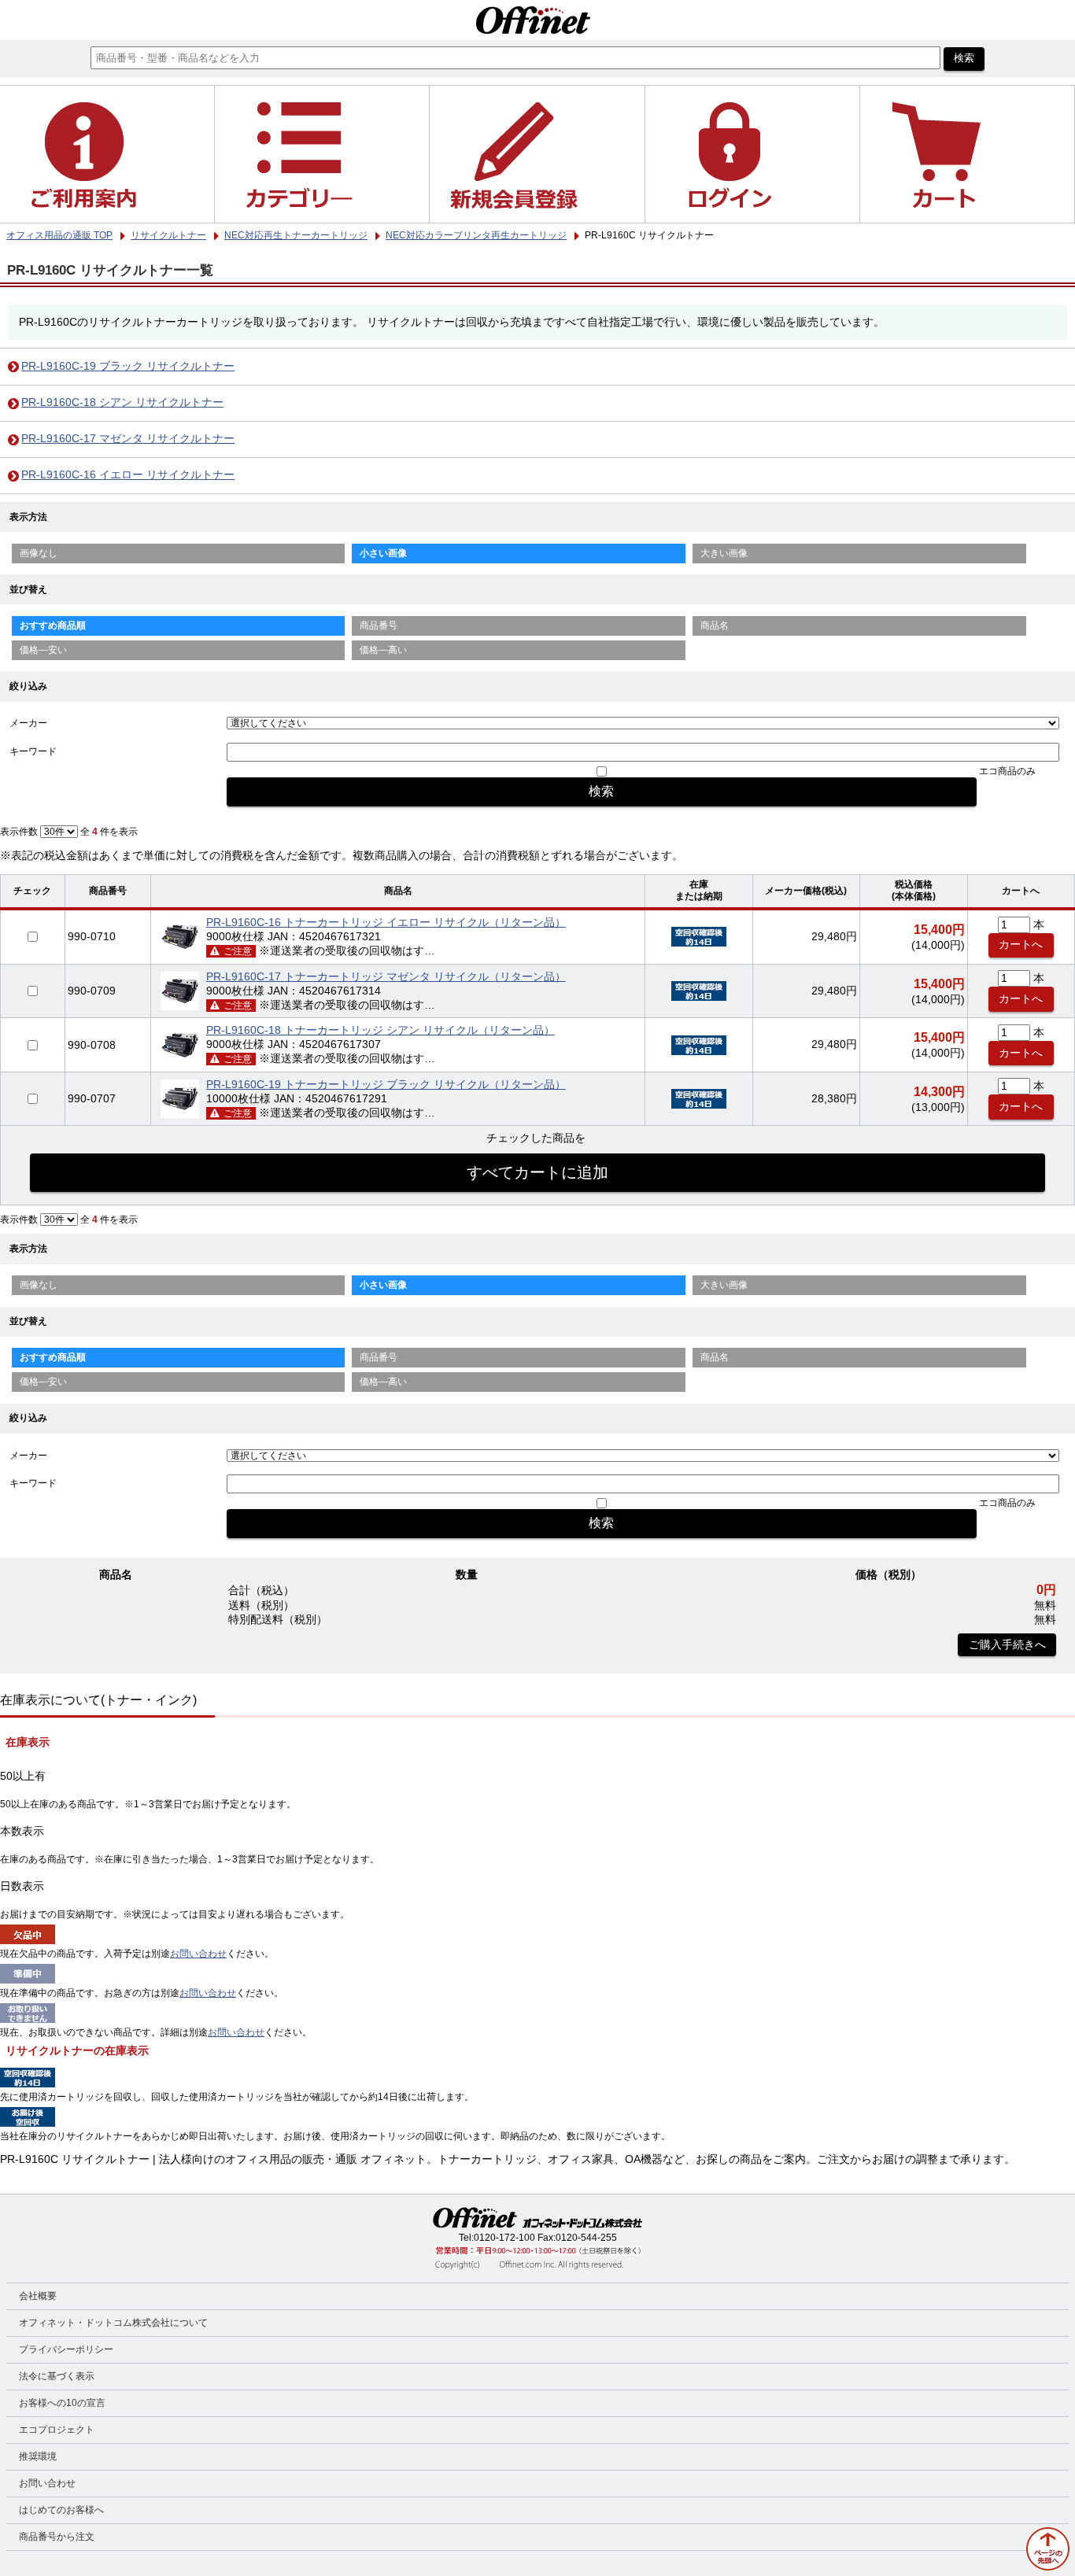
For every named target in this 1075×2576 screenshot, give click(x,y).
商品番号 (379, 626)
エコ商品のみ (1007, 771)
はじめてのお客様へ (61, 2510)
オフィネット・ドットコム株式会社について (113, 2323)
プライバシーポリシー (66, 2349)
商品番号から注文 (57, 2537)
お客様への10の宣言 (62, 2403)
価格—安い (43, 650)
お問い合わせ (198, 1954)
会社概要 (38, 2296)
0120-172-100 (504, 2238)
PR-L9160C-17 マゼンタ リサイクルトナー (128, 439)
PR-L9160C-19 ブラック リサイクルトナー (128, 366)
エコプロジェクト (57, 2430)
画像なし (39, 553)
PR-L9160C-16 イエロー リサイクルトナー (128, 475)
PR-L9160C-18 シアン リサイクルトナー (122, 402)
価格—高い (383, 650)
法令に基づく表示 (57, 2376)
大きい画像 (724, 553)
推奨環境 (38, 2456)
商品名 (715, 626)
